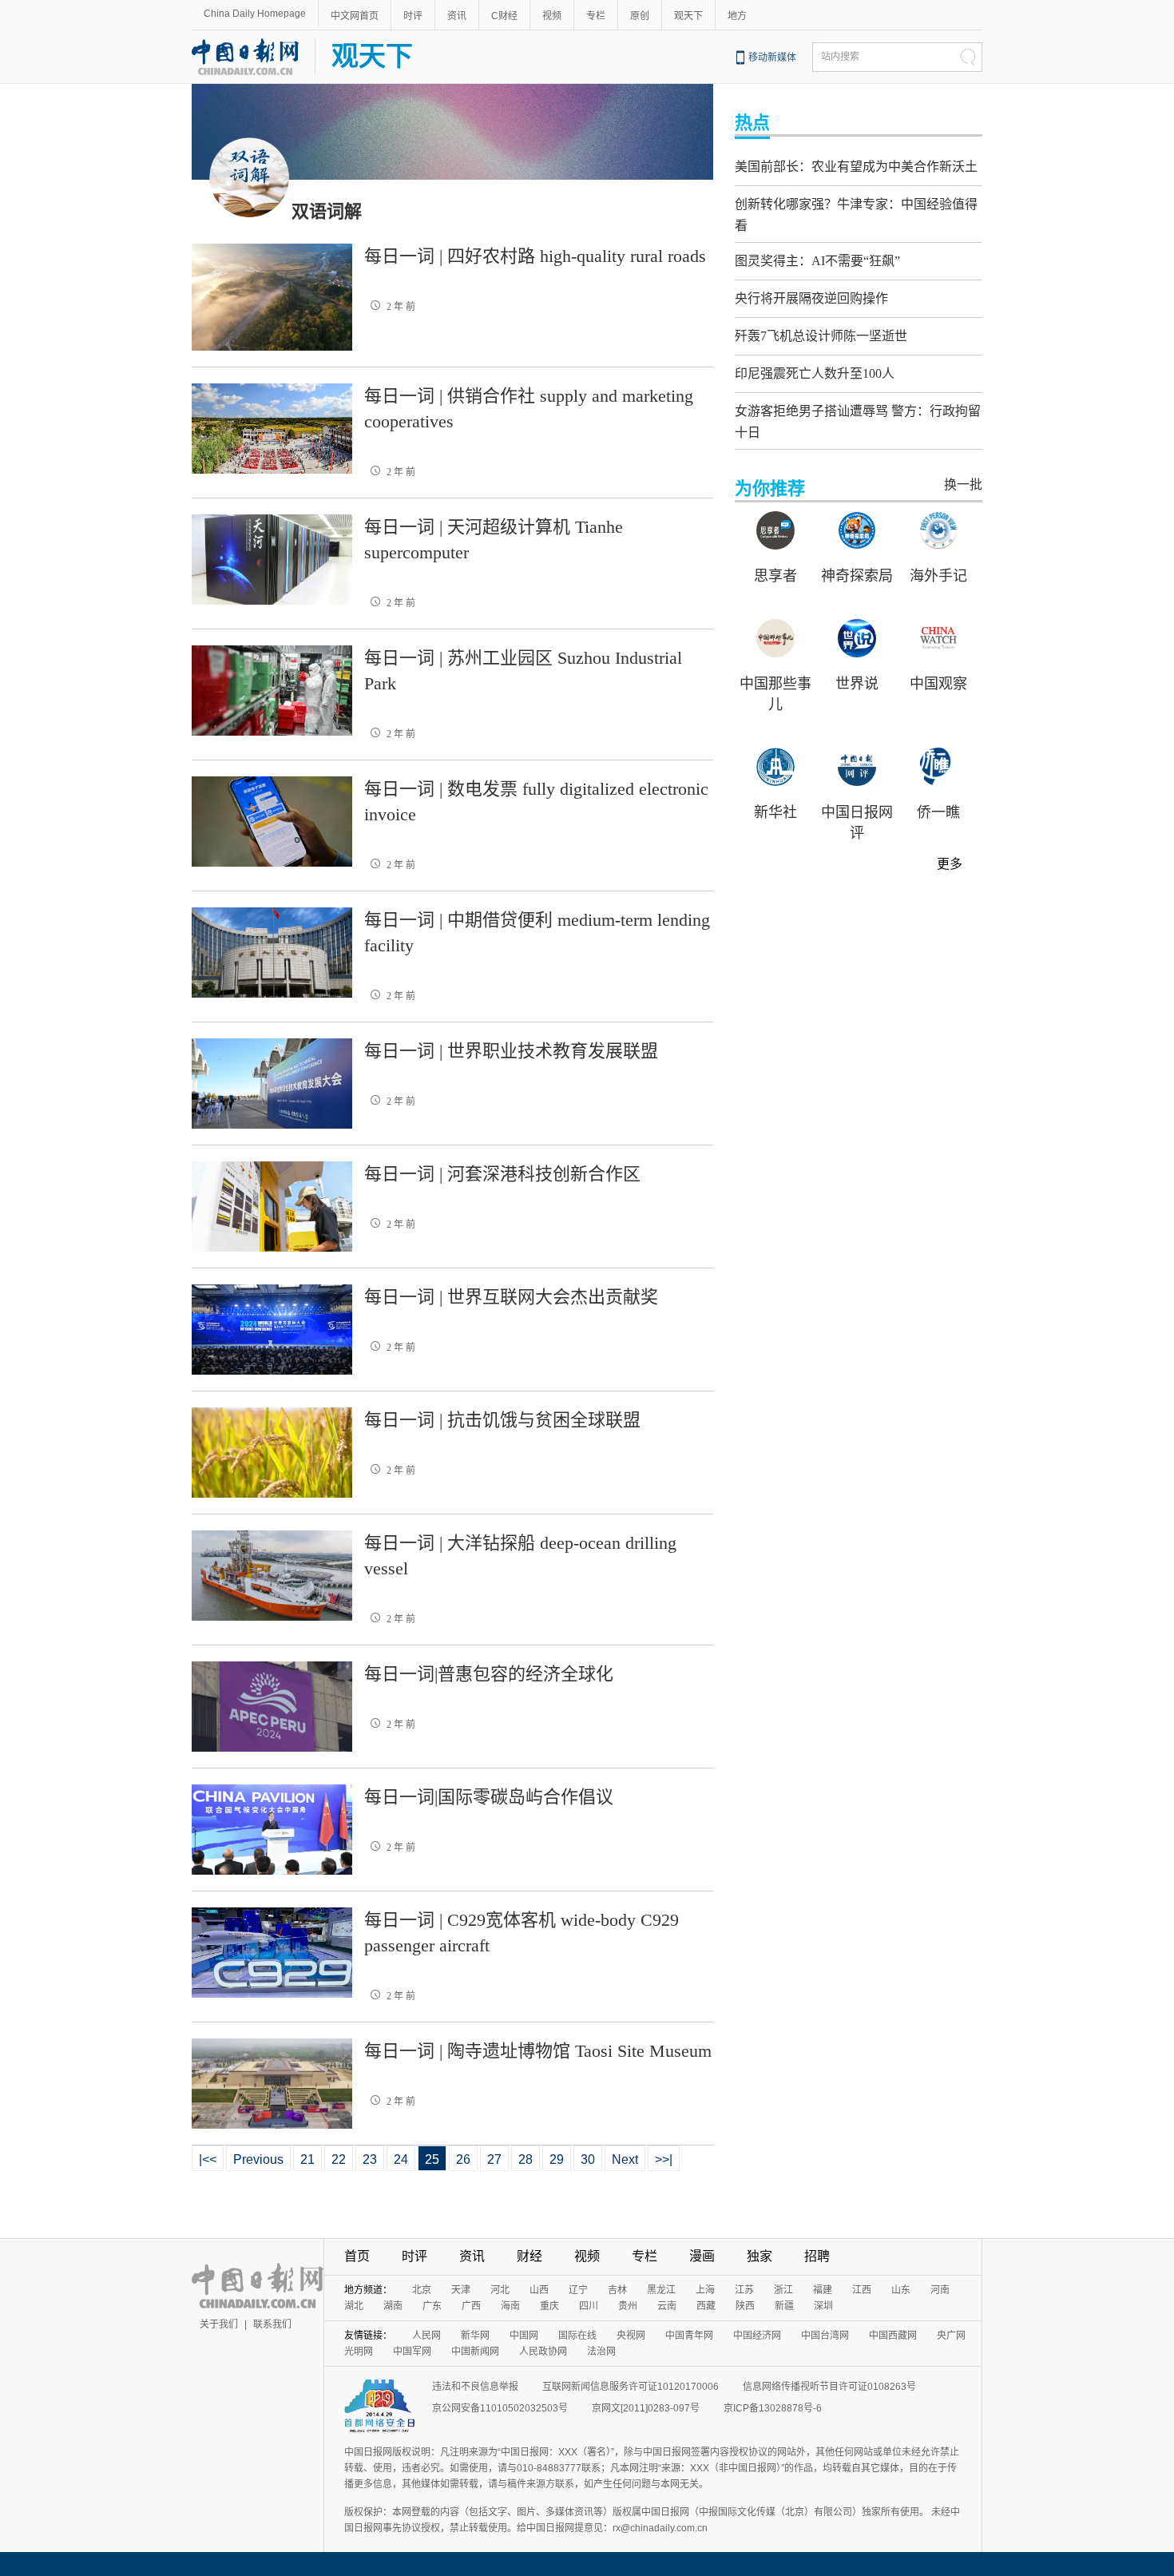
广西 (471, 2306)
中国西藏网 (893, 2336)
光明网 (359, 2352)
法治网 (601, 2352)
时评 (413, 16)
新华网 (475, 2336)
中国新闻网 (475, 2352)
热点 (752, 123)
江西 (862, 2290)
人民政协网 (543, 2352)
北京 (422, 2290)
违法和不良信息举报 (475, 2387)
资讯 (457, 16)
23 (370, 2159)
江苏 (744, 2290)
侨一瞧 (938, 812)
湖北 (354, 2306)
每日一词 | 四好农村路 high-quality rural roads (535, 256)
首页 (357, 2256)
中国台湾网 (825, 2336)
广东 (432, 2306)
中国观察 (938, 684)
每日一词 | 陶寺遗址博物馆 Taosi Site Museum (538, 2051)
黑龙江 (661, 2290)
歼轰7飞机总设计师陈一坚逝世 (821, 336)
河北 (500, 2290)
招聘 (817, 2256)
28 (526, 2159)
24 (401, 2159)
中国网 (524, 2336)
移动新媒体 (772, 58)
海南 (510, 2306)
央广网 (951, 2336)
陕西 (745, 2306)
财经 (529, 2256)
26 (463, 2159)
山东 (901, 2290)
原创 (640, 16)
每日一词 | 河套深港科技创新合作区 (502, 1174)
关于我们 (219, 2324)
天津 (461, 2290)
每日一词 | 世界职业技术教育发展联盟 (511, 1051)
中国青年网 (689, 2336)
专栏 (596, 16)
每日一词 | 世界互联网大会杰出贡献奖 (511, 1297)
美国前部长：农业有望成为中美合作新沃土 (856, 167)
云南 (667, 2306)
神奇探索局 (857, 576)
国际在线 (577, 2336)
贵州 (628, 2306)
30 (588, 2159)
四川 (589, 2306)
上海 (705, 2290)
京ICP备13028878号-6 (773, 2408)
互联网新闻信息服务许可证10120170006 (631, 2387)
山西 (539, 2290)
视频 (552, 16)
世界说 (857, 684)
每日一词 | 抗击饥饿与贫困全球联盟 (502, 1420)
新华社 (775, 812)
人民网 (426, 2336)
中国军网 (412, 2352)
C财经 (504, 16)
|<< (208, 2159)
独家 (760, 2256)
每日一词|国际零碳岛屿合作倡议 (489, 1797)
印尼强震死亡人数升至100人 (815, 373)
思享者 (775, 576)
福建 (823, 2290)
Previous (258, 2159)
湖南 (393, 2306)
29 (557, 2159)
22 (339, 2159)
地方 (737, 16)
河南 (940, 2290)
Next (625, 2159)
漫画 (702, 2256)
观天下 (688, 16)
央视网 (631, 2336)
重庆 (549, 2306)
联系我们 (272, 2324)
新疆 (784, 2306)
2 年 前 (401, 307)
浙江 (783, 2290)
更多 (950, 864)
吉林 (617, 2290)
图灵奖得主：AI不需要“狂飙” (817, 261)
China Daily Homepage (255, 14)
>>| (664, 2159)
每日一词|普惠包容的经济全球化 (489, 1674)
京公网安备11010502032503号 (500, 2408)
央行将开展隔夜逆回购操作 (811, 298)
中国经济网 (757, 2336)
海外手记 (938, 576)
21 (307, 2159)
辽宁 (578, 2290)
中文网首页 (355, 16)
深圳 (823, 2306)
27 (494, 2159)
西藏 (706, 2306)
